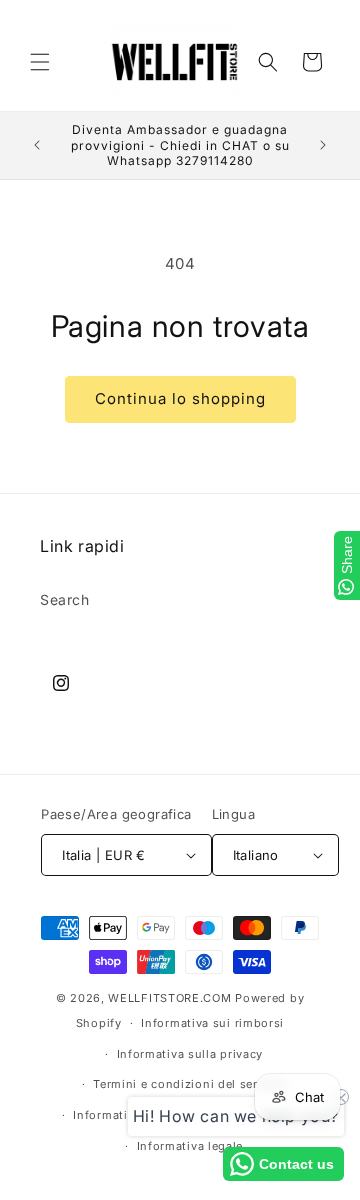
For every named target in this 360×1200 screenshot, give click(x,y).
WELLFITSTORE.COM (169, 998)
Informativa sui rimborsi (212, 1023)
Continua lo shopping (180, 398)
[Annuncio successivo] (323, 145)
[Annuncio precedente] (37, 145)
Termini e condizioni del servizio (189, 1084)
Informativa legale (190, 1146)
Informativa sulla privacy (190, 1054)
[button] (40, 62)
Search (65, 599)
